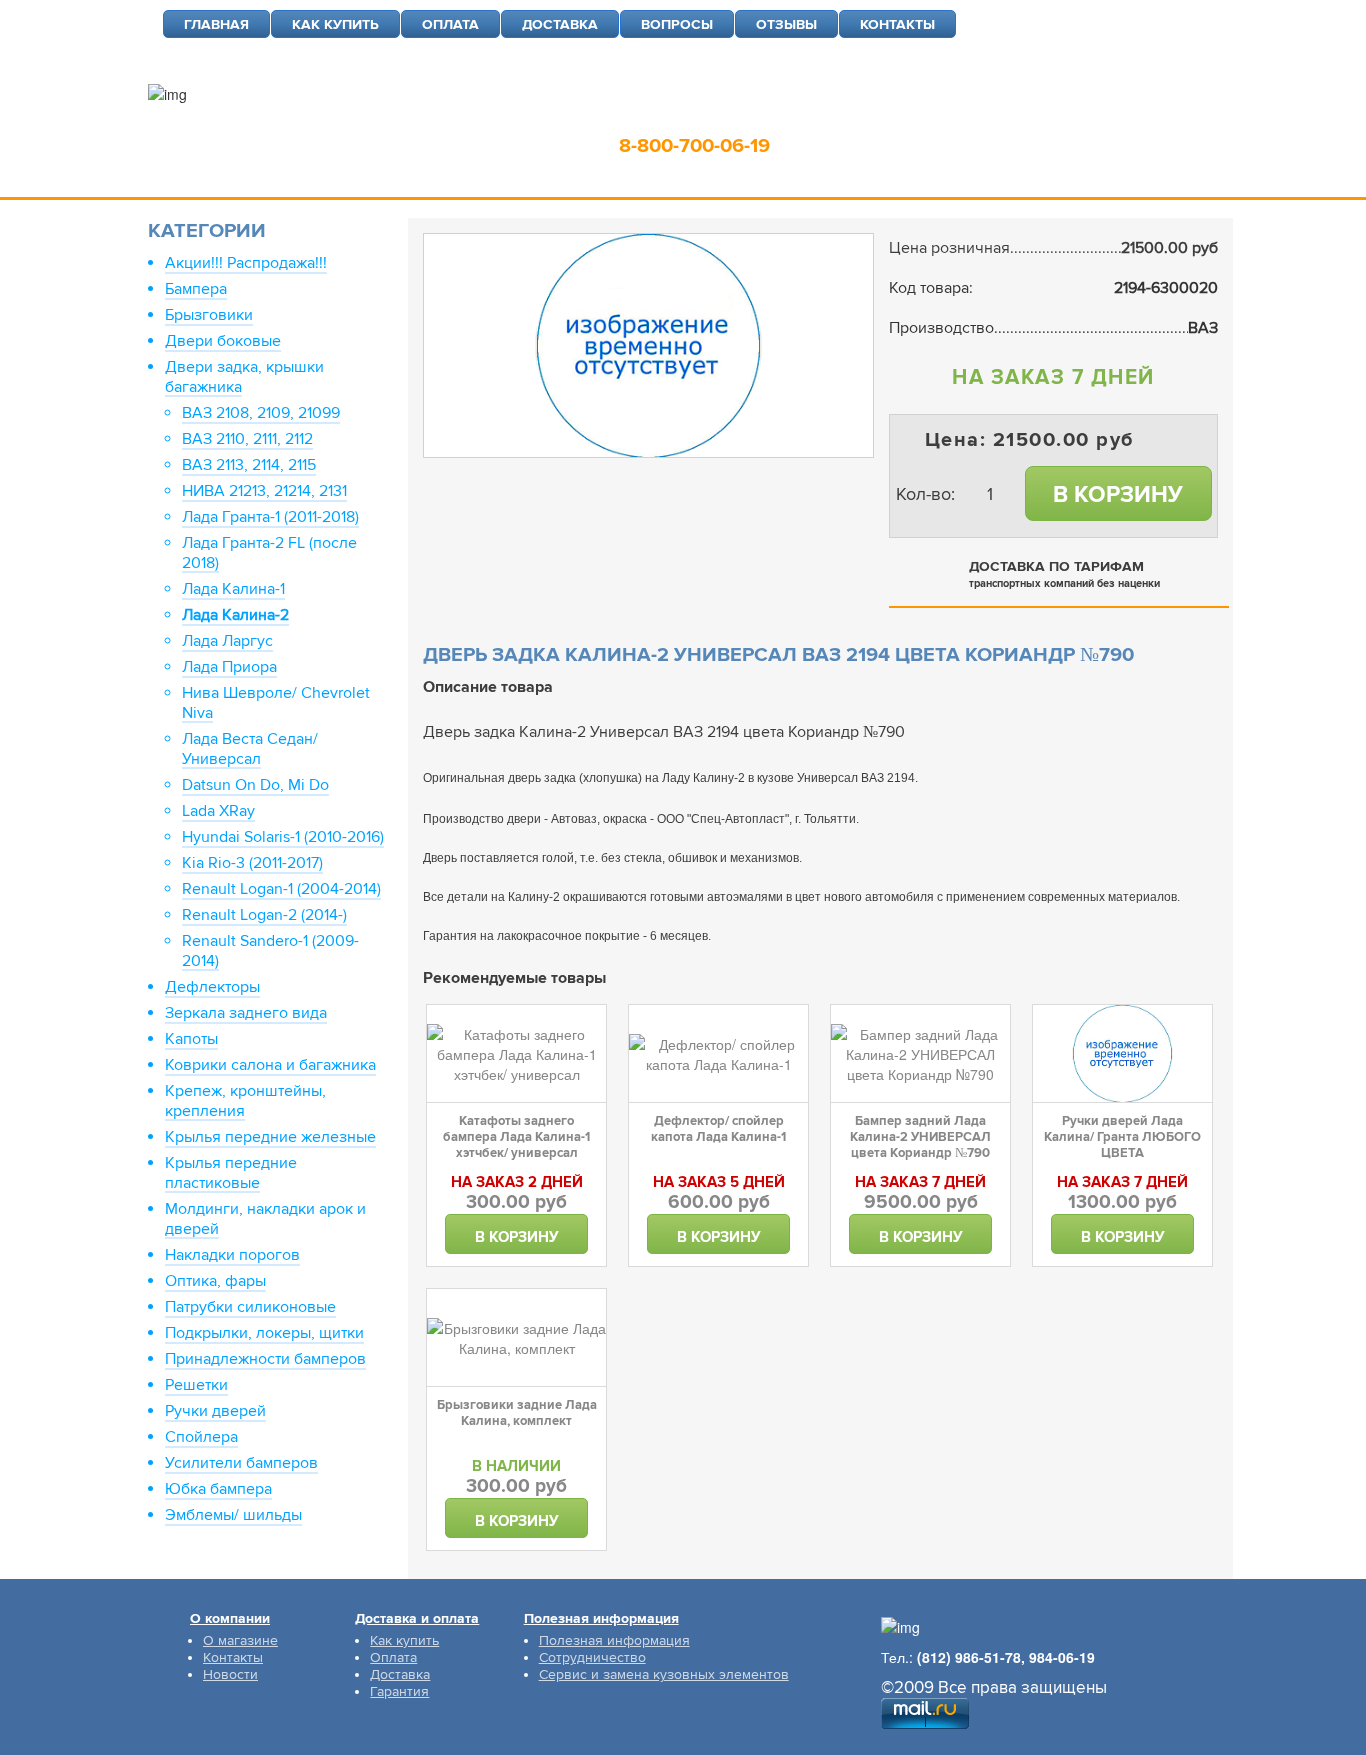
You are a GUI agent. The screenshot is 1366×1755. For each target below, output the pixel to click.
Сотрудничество (592, 1657)
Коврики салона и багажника (270, 1065)
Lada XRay (218, 811)
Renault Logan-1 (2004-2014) (281, 889)
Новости (230, 1674)
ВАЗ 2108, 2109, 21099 (261, 413)
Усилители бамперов (241, 1463)
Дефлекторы (212, 987)
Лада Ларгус (227, 641)
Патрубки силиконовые (250, 1307)
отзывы (786, 24)
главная (216, 24)
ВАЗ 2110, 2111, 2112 (247, 439)
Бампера (196, 289)
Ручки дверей (215, 1411)
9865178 (739, 115)
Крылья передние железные (270, 1137)
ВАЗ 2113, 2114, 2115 (249, 465)
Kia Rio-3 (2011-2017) (252, 863)
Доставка (400, 1674)
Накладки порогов (232, 1255)
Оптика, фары (215, 1281)
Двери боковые (223, 341)
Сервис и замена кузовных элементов (664, 1674)
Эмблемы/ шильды (233, 1515)
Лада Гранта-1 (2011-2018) (270, 517)
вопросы (677, 24)
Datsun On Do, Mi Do (255, 785)
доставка (560, 24)
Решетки (196, 1385)
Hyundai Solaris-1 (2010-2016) (283, 837)
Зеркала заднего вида (246, 1013)
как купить (335, 24)
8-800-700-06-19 (694, 146)
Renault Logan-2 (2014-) (264, 915)
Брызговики (209, 315)
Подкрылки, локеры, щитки (264, 1333)
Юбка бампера (218, 1489)
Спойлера (201, 1437)
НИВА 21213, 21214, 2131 (264, 491)
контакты (897, 24)
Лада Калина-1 (233, 589)
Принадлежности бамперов (265, 1359)
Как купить (404, 1640)
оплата (450, 24)
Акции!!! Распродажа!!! (246, 263)
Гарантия (399, 1691)
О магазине (240, 1640)
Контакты (233, 1657)
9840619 (842, 115)
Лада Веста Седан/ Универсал (250, 749)
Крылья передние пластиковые (231, 1173)
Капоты (191, 1039)
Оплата (393, 1657)
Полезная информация (614, 1640)
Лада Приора (229, 667)
